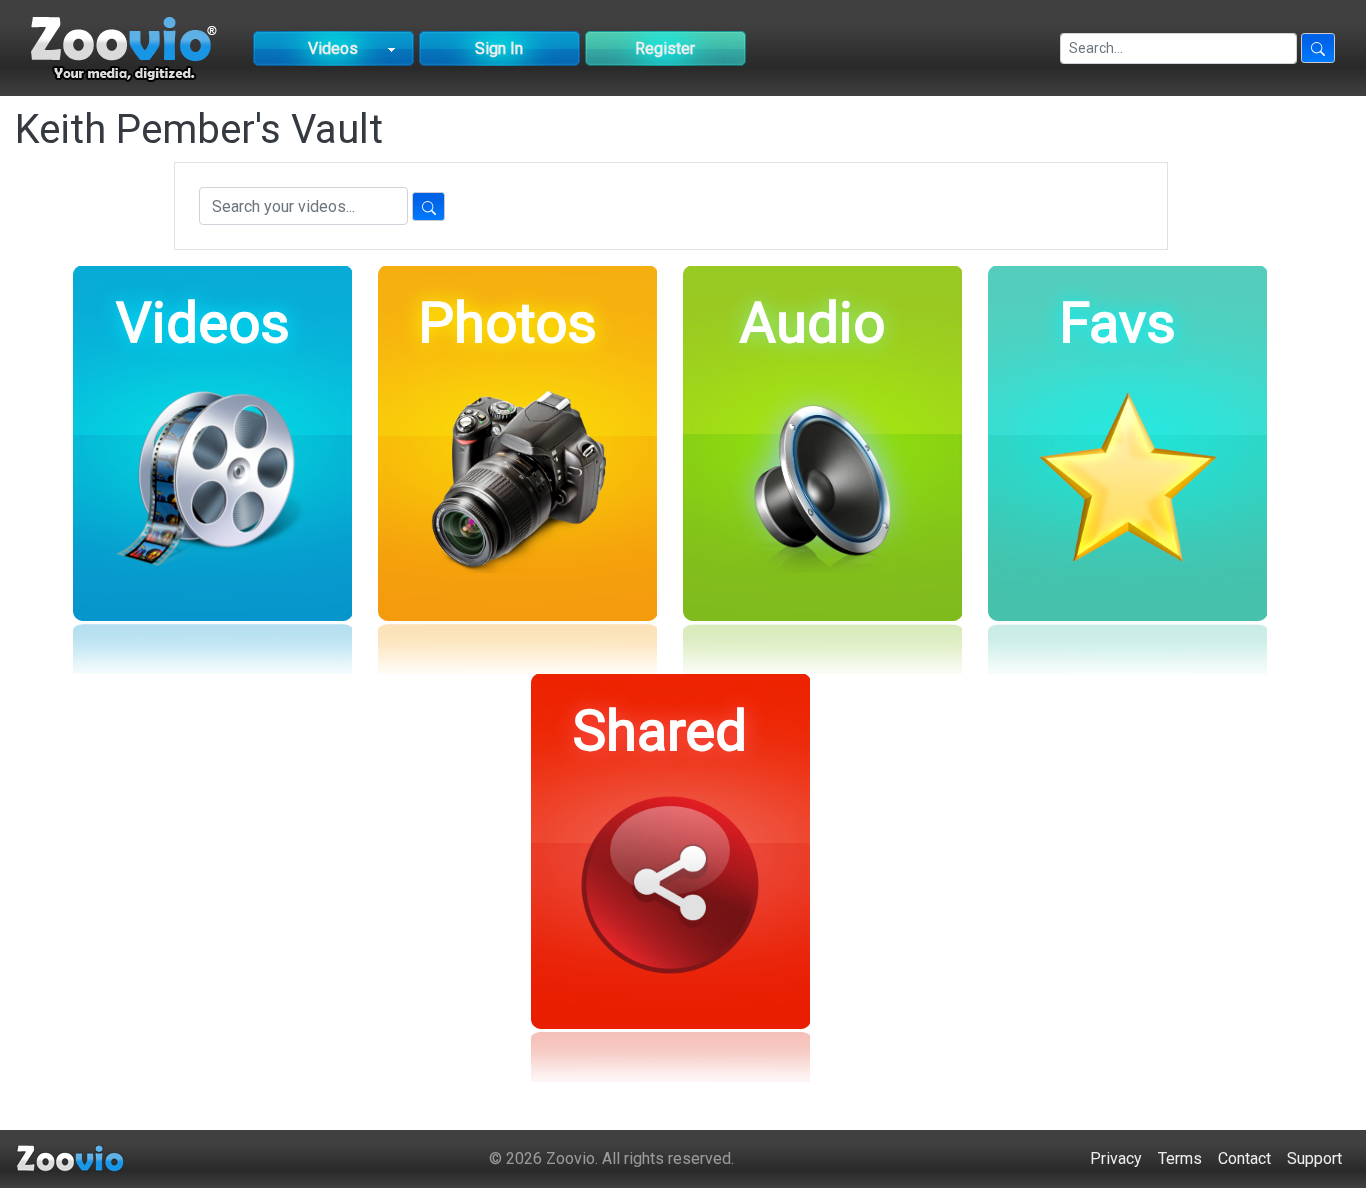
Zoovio (570, 1158)
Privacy (1116, 1158)
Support (1314, 1158)
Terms (1180, 1158)
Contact (1244, 1158)
